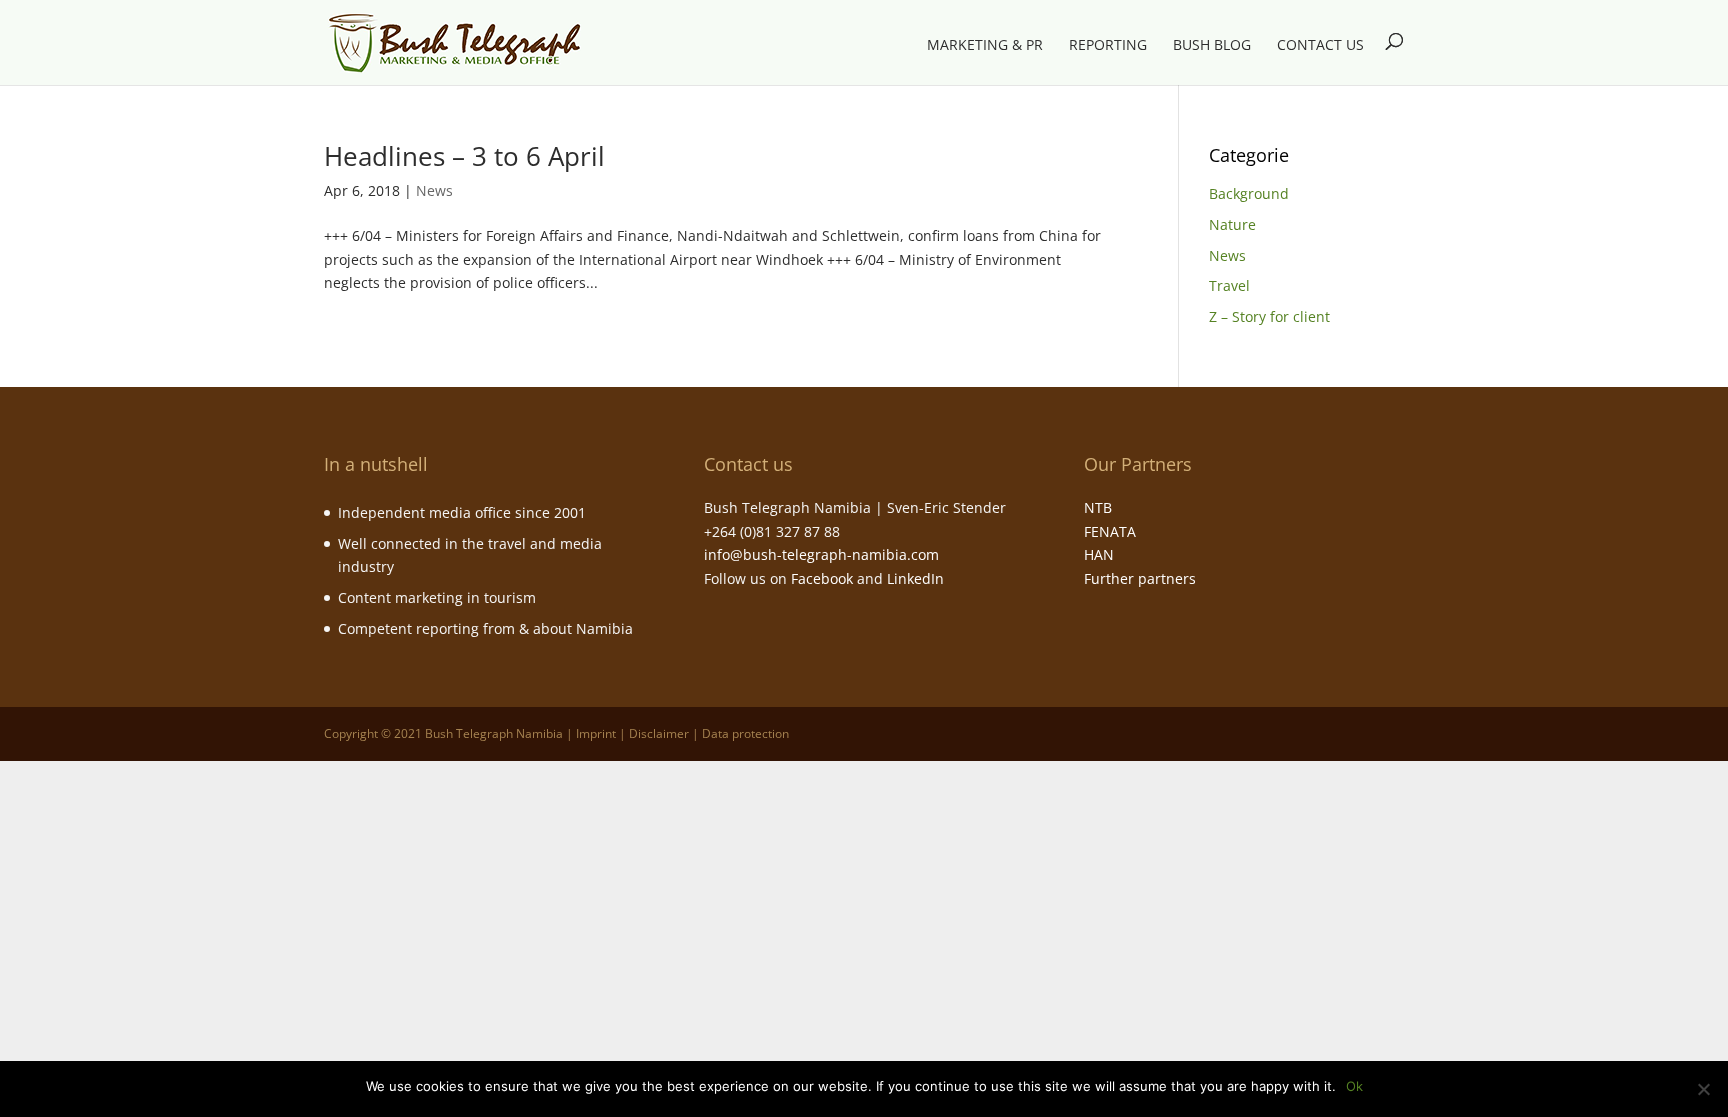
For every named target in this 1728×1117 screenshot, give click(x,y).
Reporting (1108, 46)
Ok (1354, 1086)
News (434, 190)
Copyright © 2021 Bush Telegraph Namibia (443, 733)
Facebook (822, 578)
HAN (1099, 554)
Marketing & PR (985, 46)
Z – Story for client (1269, 316)
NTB (1098, 507)
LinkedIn (915, 578)
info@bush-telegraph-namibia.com (821, 554)
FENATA (1110, 531)
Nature (1232, 224)
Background (1249, 193)
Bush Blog (1212, 46)
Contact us (1320, 46)
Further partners (1140, 578)
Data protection (745, 733)
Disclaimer (659, 733)
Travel (1229, 285)
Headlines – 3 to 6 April (464, 156)
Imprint (596, 733)
